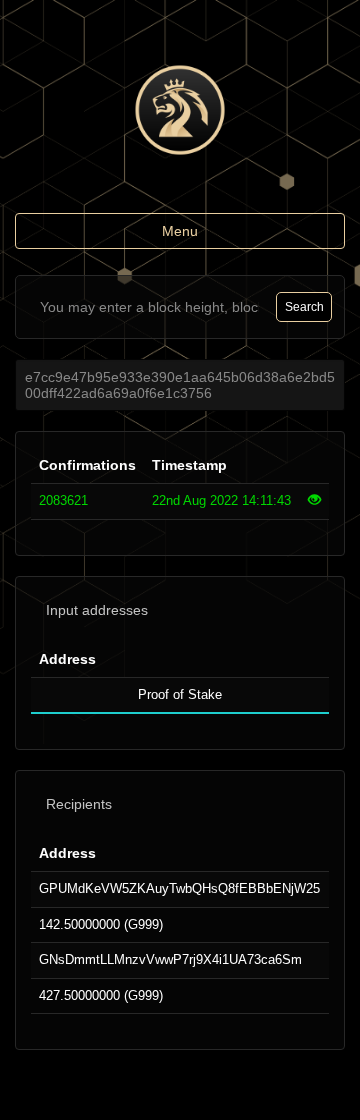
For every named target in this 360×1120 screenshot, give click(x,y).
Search (304, 307)
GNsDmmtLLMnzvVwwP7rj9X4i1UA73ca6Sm (170, 959)
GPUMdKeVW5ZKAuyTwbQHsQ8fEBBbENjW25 (179, 888)
